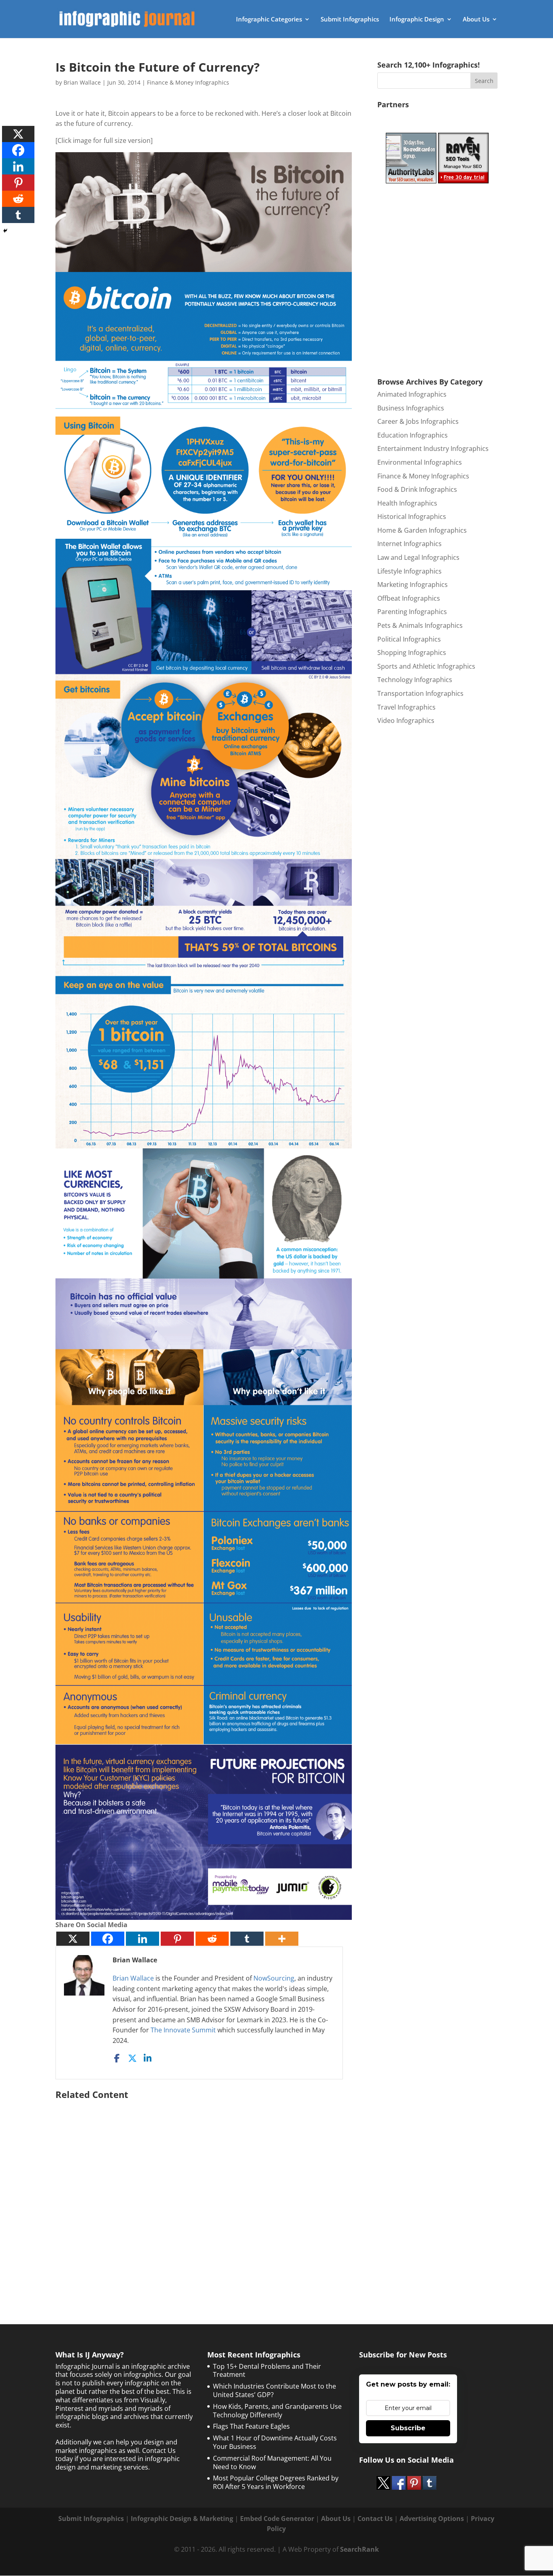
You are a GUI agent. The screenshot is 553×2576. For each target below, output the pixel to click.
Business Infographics (411, 408)
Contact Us (375, 2519)
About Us (476, 20)
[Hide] (5, 231)
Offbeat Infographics (409, 598)
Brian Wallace (82, 82)
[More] (282, 1939)
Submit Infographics (350, 20)
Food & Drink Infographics (417, 489)
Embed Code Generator (277, 2519)
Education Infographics (413, 435)
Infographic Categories (269, 20)
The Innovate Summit (183, 2030)
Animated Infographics (412, 394)
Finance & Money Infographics (188, 82)
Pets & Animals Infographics (420, 625)
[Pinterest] (177, 1939)
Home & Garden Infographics (422, 530)
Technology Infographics (415, 680)
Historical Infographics (412, 516)
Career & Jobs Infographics (418, 421)
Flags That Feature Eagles (251, 2426)
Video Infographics (406, 721)
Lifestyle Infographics (409, 571)
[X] (73, 1939)
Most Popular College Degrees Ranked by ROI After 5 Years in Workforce (276, 2482)
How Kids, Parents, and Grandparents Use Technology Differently (277, 2411)
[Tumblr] (247, 1939)
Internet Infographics (409, 544)
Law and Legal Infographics (418, 557)
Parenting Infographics (412, 612)
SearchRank (359, 2549)
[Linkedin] (143, 1939)
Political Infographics (409, 639)
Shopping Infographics (412, 653)
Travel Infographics (406, 707)
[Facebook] (108, 1939)
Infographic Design (417, 20)
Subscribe (408, 2428)
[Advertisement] (204, 2192)
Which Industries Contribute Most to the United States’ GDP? (274, 2390)
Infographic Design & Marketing (182, 2519)
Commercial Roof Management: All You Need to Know (272, 2462)
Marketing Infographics (413, 584)
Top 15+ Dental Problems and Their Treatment (267, 2371)
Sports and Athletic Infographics (426, 666)
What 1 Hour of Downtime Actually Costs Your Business (275, 2442)
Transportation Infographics (420, 693)
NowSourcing (274, 1978)
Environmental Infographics (420, 462)
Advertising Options (432, 2519)
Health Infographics (407, 503)
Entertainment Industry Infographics (433, 448)
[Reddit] (212, 1939)
